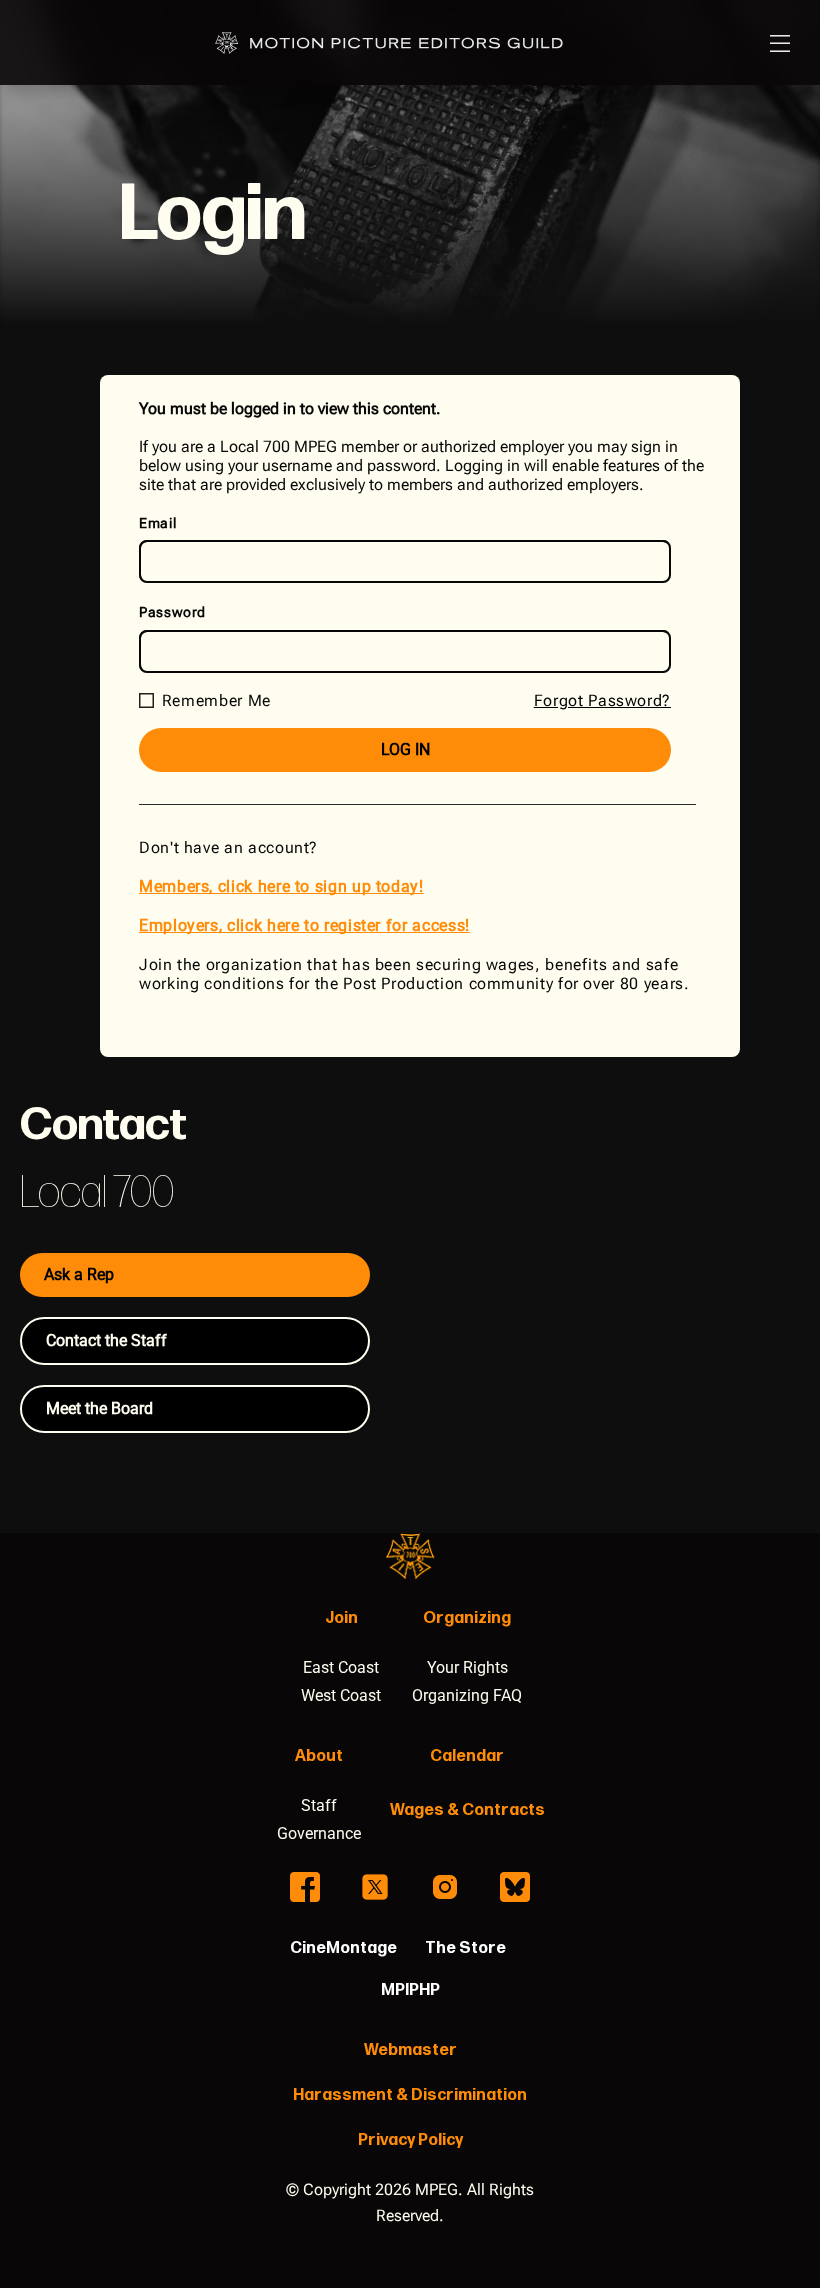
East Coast (341, 1667)
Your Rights (467, 1667)
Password (172, 612)
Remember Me (216, 700)
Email (157, 523)
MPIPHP (410, 1990)
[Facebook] (305, 1887)
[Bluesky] (515, 1887)
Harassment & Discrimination (410, 2095)
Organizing (467, 1618)
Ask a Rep (79, 1274)
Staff (319, 1805)
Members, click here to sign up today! (281, 886)
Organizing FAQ (467, 1695)
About (319, 1756)
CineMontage (343, 1948)
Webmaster (410, 2050)
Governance (319, 1833)
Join (341, 1618)
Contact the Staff (106, 1340)
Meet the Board (99, 1408)
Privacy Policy (410, 2140)
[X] (375, 1887)
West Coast (341, 1695)
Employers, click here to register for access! (304, 925)
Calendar (467, 1756)
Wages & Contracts (467, 1810)
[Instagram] (445, 1887)
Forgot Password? (602, 700)
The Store (465, 1948)
